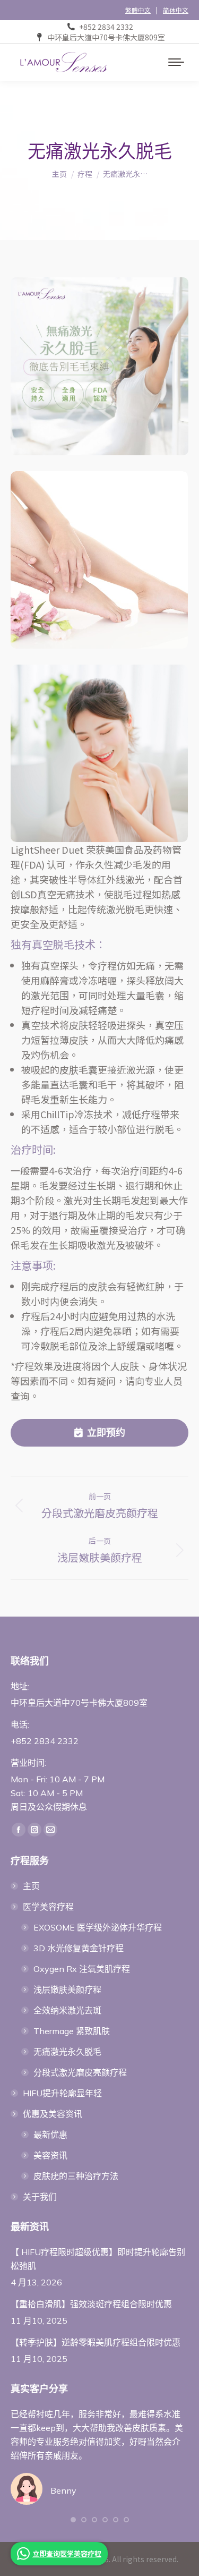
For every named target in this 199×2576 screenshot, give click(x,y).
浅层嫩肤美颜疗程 (67, 1990)
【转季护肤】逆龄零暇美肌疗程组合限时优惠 (96, 2342)
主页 (31, 1886)
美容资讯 (50, 2155)
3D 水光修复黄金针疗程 (79, 1948)
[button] (73, 2520)
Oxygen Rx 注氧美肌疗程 (82, 1969)
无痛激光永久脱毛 (67, 2052)
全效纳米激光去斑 (67, 2010)
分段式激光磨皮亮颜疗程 (80, 2072)
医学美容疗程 (48, 1907)
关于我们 (40, 2197)
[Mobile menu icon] (176, 62)
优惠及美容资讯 (53, 2114)
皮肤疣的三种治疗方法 (76, 2176)
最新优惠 (50, 2135)
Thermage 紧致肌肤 (72, 2031)
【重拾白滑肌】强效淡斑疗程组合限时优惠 (91, 2304)
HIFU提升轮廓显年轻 (62, 2093)
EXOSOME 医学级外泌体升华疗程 (98, 1927)
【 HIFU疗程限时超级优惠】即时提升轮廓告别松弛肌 (98, 2259)
